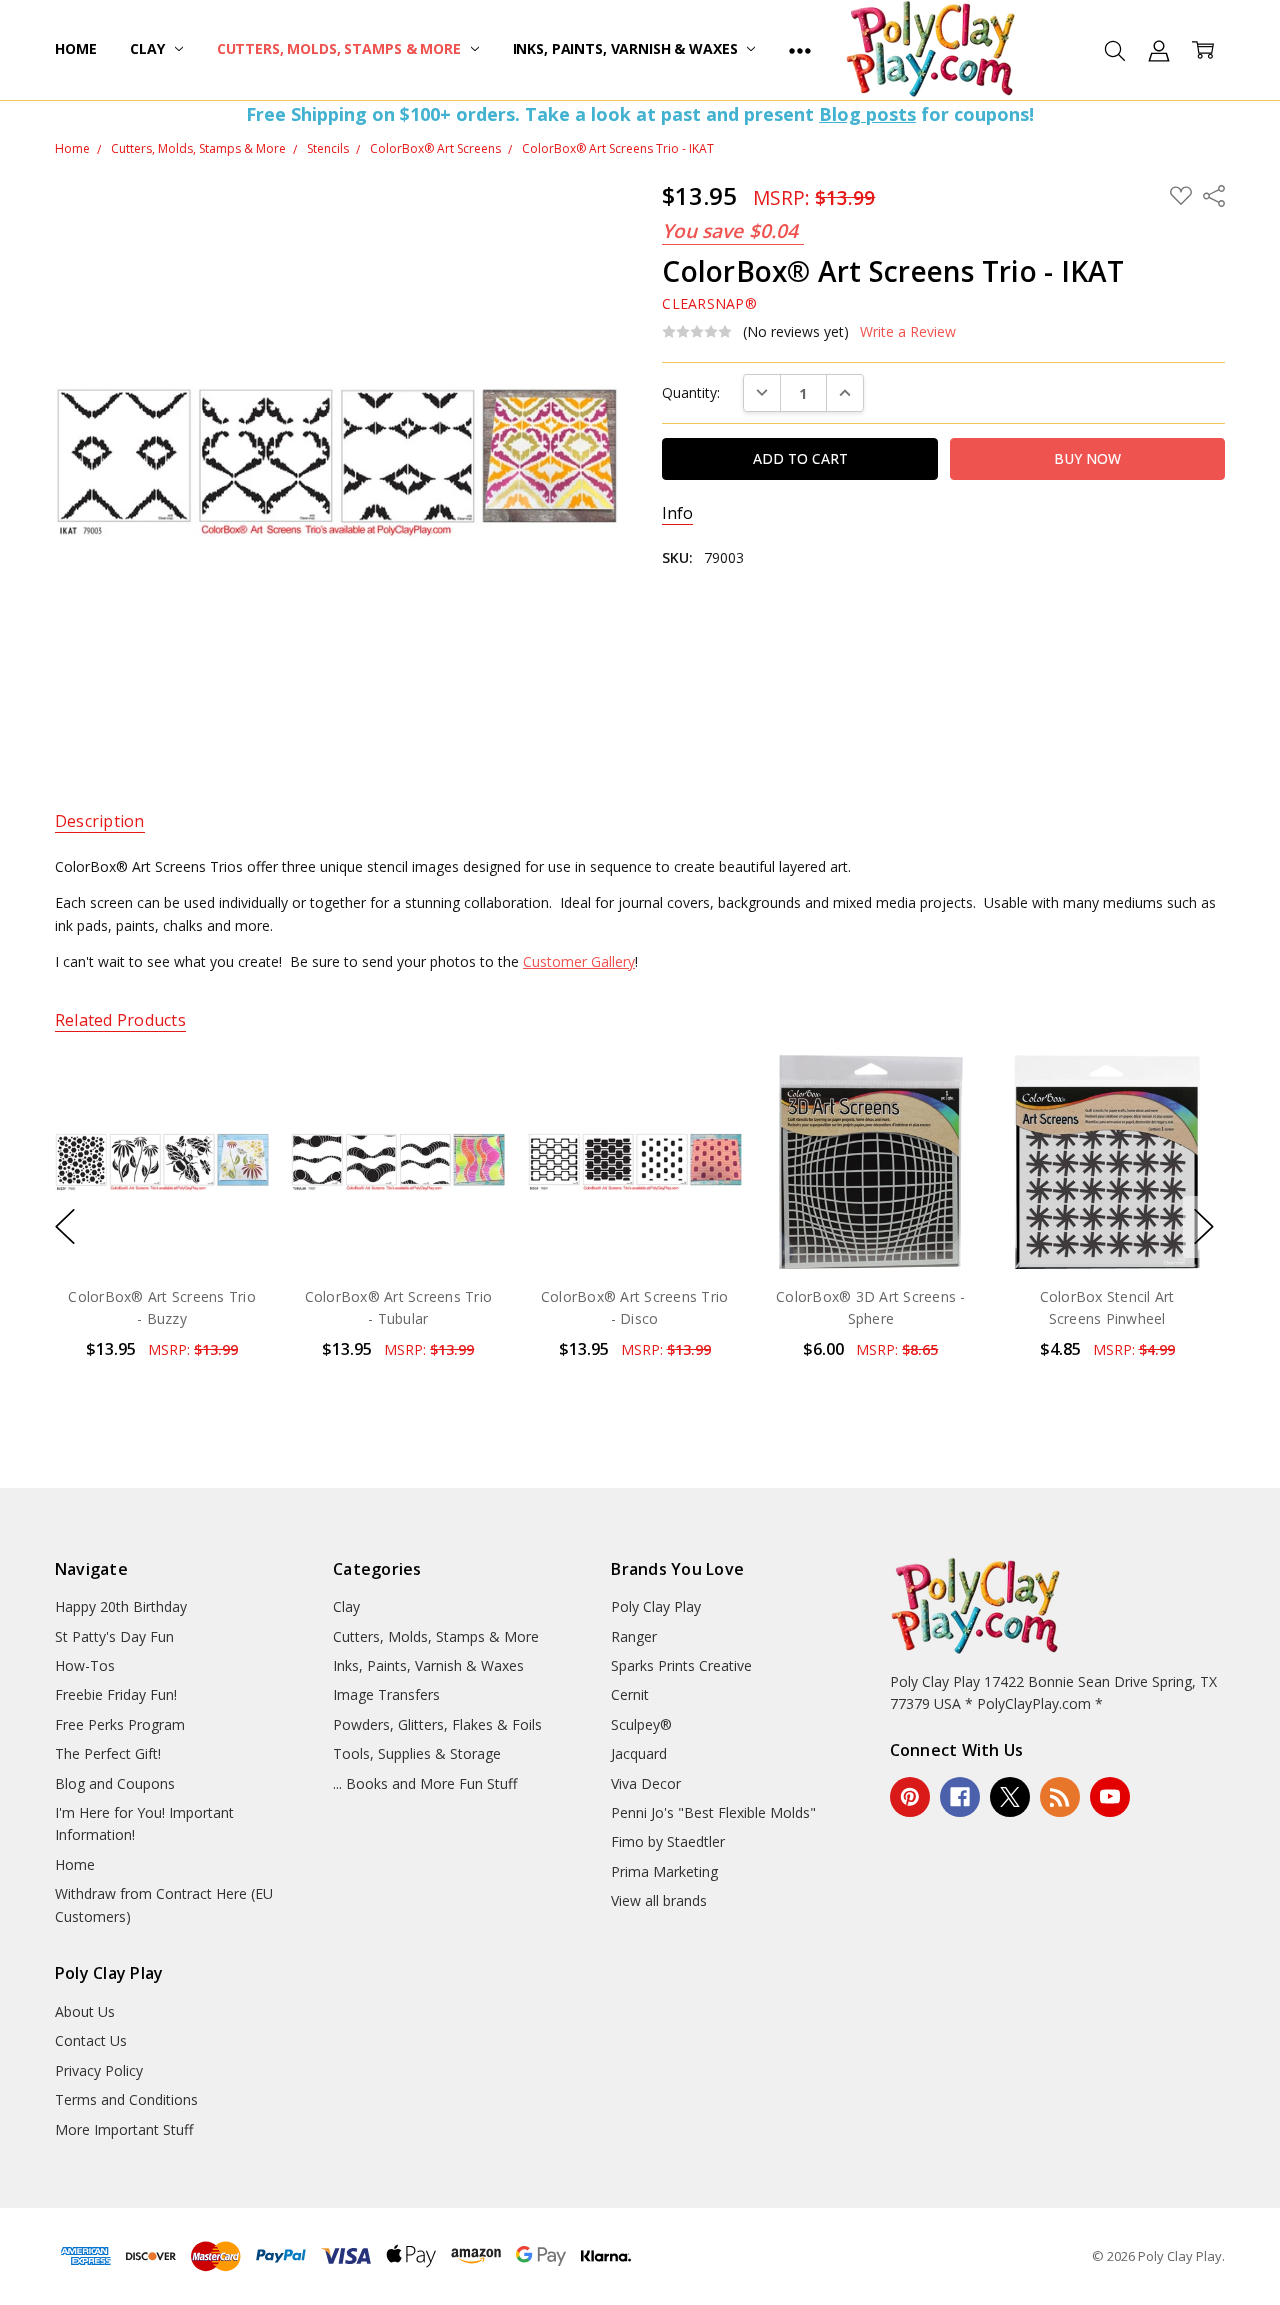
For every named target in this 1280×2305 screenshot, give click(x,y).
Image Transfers (386, 1694)
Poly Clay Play (656, 1606)
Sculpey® (641, 1724)
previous (65, 1227)
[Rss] (1060, 1797)
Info (677, 513)
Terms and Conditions (126, 2099)
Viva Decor (646, 1783)
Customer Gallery (579, 961)
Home (75, 48)
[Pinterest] (910, 1797)
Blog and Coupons (115, 1783)
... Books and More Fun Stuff (425, 1783)
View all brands (659, 1900)
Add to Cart (161, 1182)
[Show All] (800, 50)
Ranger (634, 1636)
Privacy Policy (99, 2070)
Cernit (630, 1694)
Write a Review (908, 332)
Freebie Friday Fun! (116, 1694)
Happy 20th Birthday (121, 1606)
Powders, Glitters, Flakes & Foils (437, 1724)
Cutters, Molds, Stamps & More (341, 48)
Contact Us (91, 2040)
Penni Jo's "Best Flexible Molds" (713, 1812)
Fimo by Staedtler (668, 1841)
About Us (85, 2011)
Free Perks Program (120, 1724)
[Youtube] (1110, 1797)
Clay (149, 48)
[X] (1010, 1797)
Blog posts (867, 114)
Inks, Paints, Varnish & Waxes (627, 48)
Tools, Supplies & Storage (417, 1753)
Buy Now (161, 1226)
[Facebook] (960, 1797)
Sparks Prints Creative (681, 1665)
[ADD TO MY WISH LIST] (233, 1122)
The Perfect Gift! (108, 1753)
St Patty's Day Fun (114, 1636)
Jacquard (639, 1753)
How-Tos (85, 1665)
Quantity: (691, 392)
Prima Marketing (664, 1871)
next (1204, 1227)
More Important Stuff (124, 2129)
